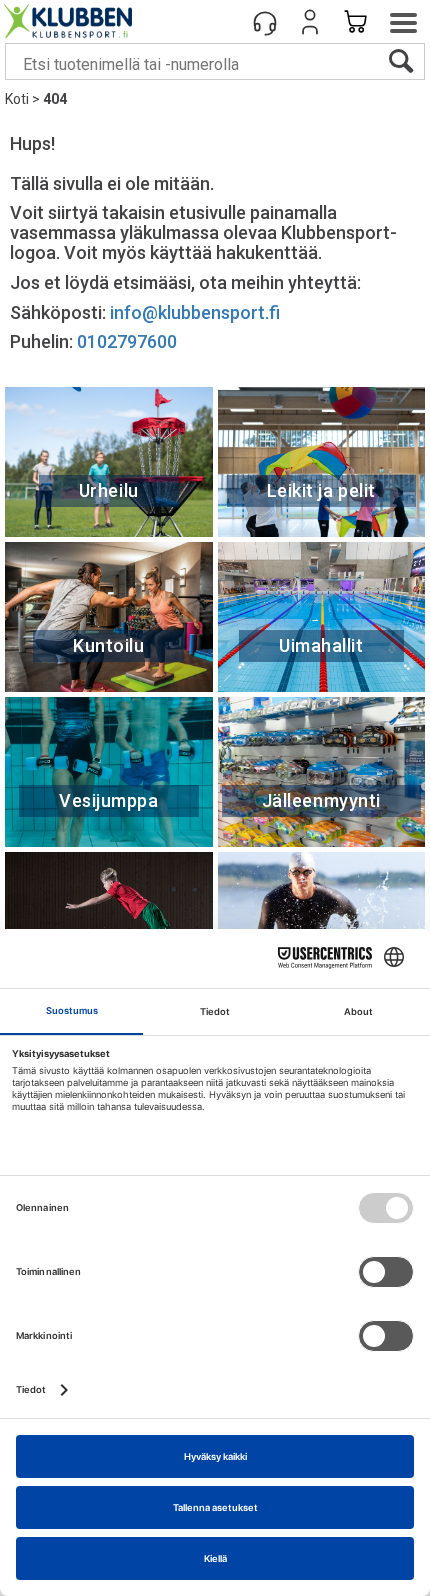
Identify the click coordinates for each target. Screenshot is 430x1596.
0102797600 (127, 341)
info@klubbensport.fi (197, 312)
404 (55, 99)
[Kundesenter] (265, 22)
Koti (17, 99)
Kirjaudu (310, 22)
